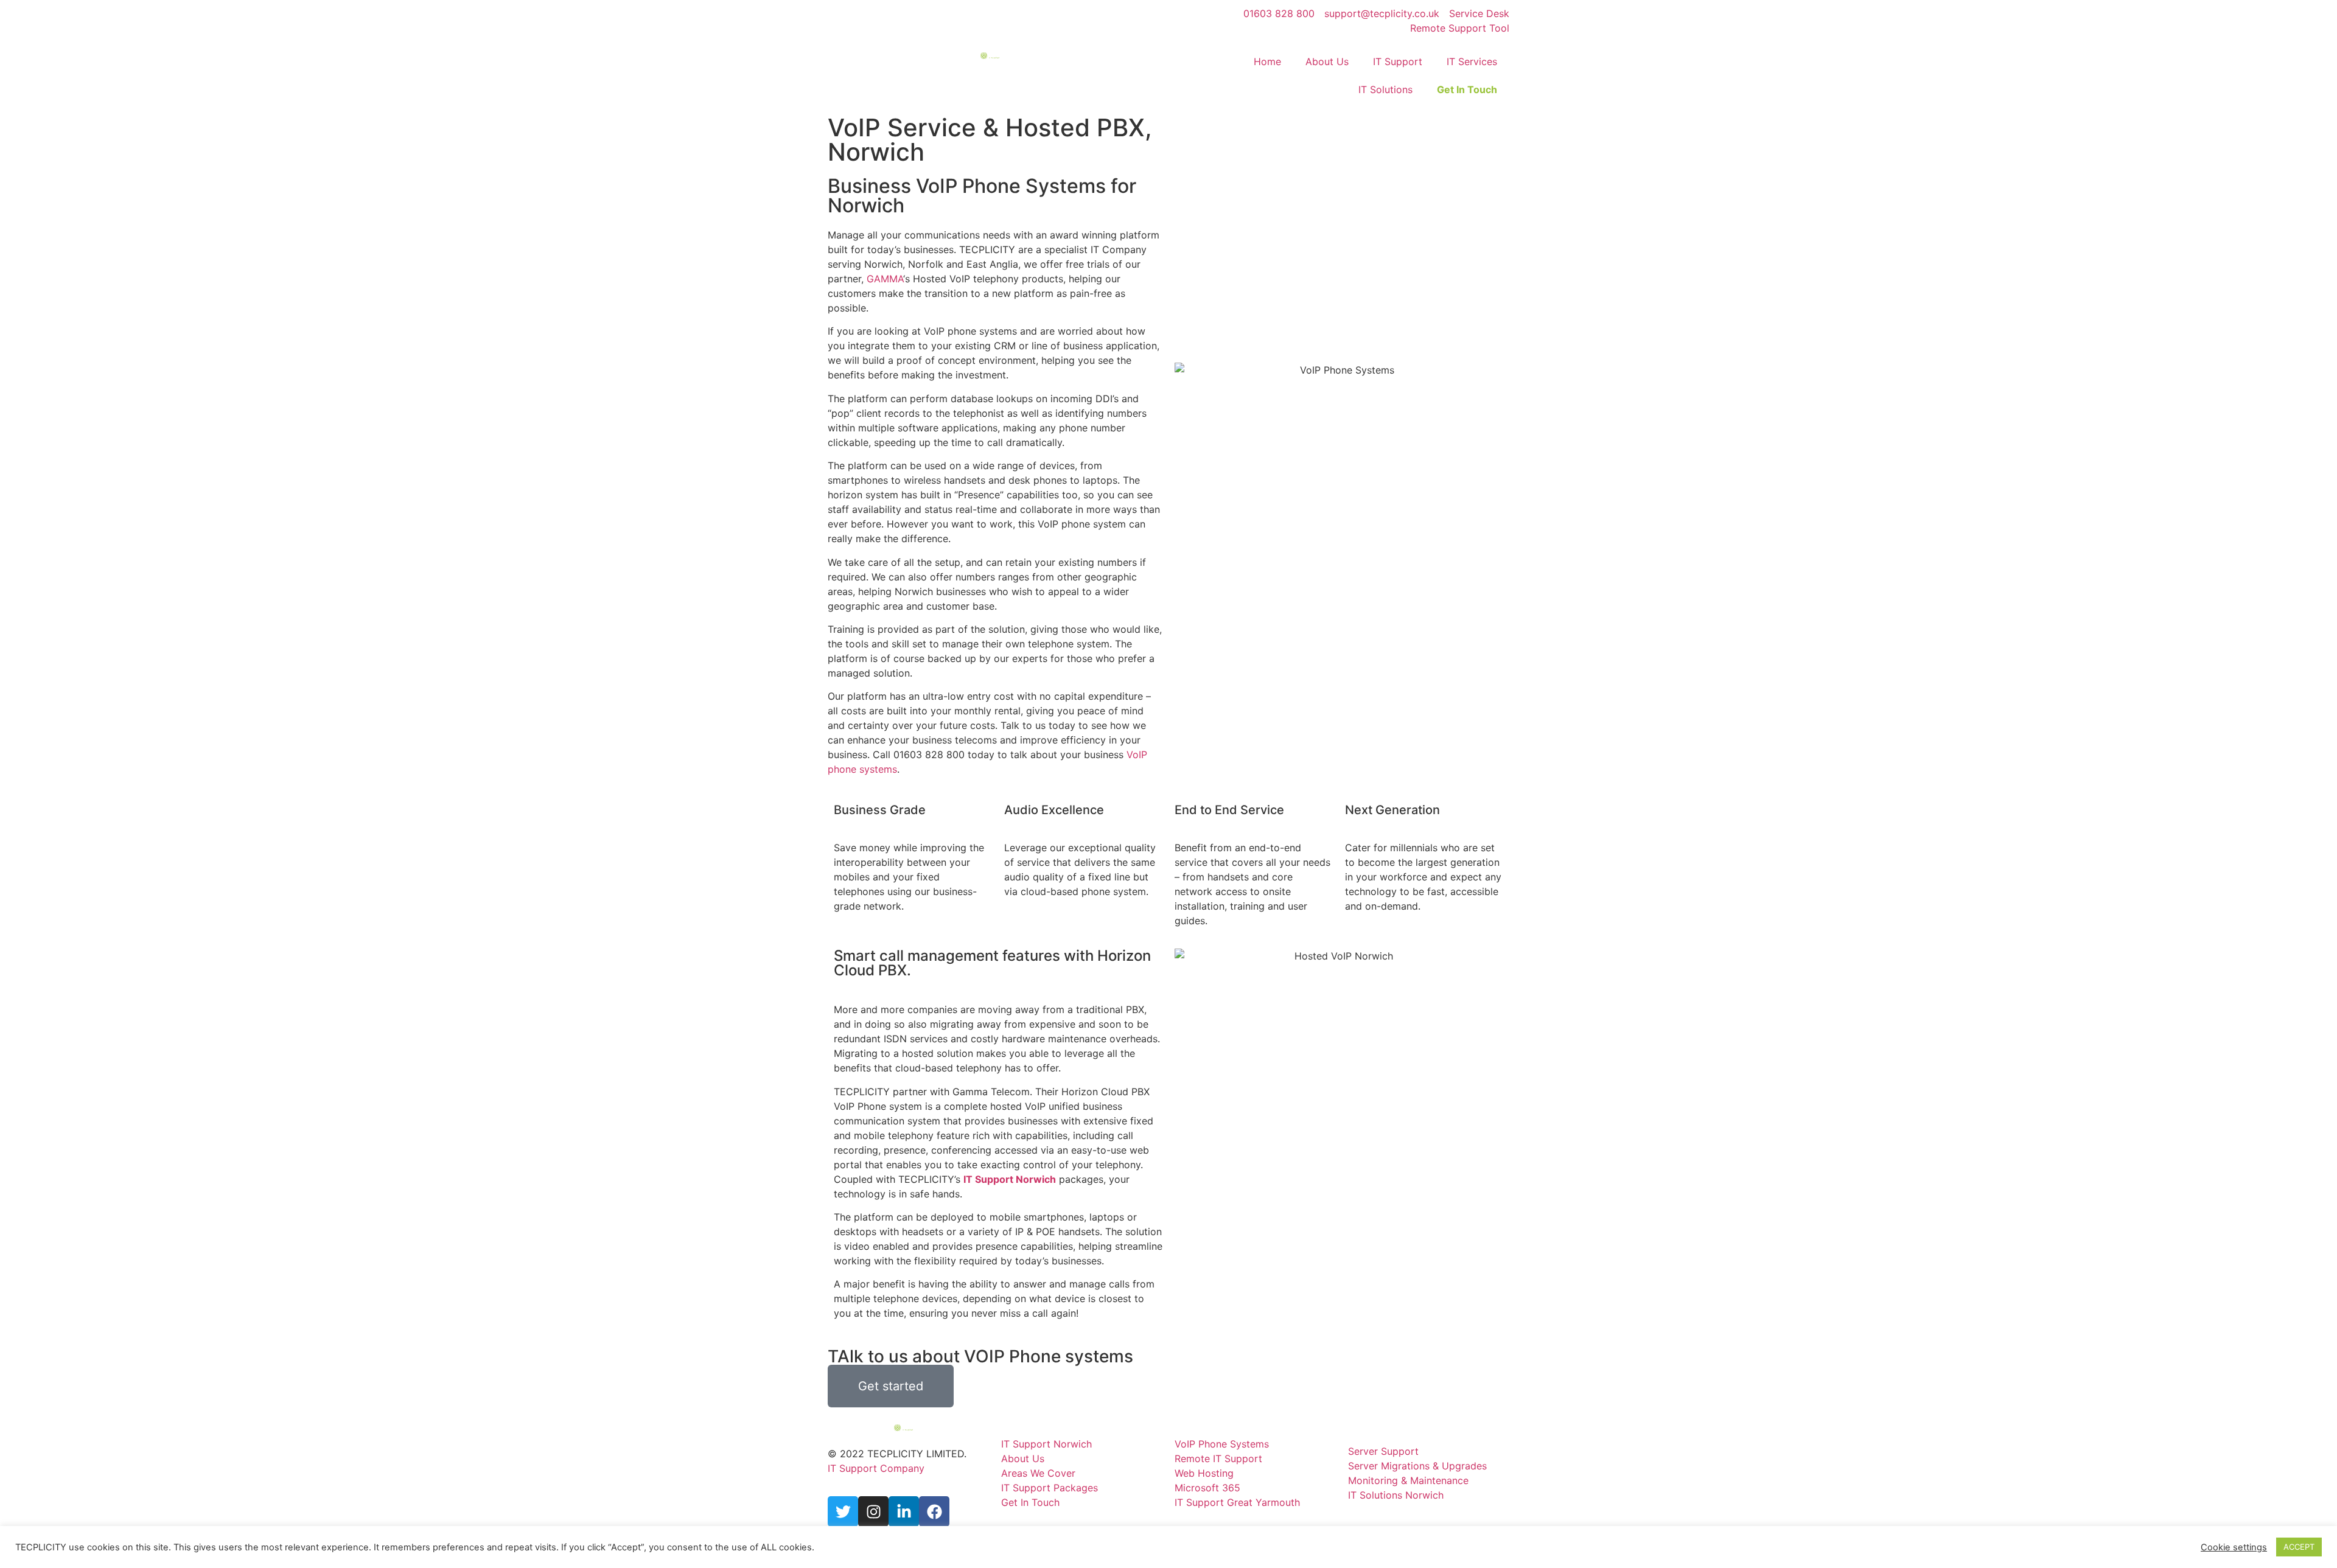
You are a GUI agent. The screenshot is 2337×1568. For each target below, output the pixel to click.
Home (1267, 61)
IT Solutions (1385, 89)
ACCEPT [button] (2299, 1547)
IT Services (1472, 61)
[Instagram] (873, 1511)
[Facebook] (934, 1511)
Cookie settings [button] (2234, 1547)
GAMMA (885, 279)
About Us (1327, 61)
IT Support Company (876, 1468)
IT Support (1398, 61)
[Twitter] (843, 1511)
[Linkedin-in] (904, 1511)
